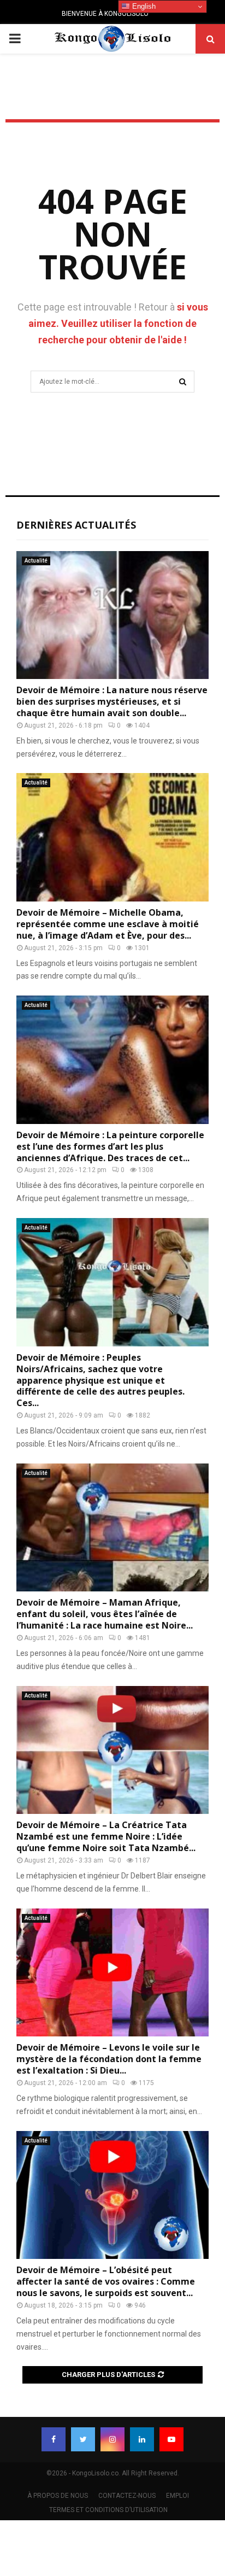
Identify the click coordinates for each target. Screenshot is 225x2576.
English (143, 6)
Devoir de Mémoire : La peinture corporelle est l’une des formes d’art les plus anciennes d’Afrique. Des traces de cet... (110, 1146)
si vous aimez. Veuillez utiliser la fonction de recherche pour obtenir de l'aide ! (118, 323)
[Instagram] (112, 2439)
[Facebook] (54, 2439)
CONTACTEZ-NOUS (127, 2496)
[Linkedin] (142, 2439)
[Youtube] (171, 2439)
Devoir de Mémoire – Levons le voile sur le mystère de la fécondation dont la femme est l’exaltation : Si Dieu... (109, 2059)
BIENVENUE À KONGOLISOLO (105, 14)
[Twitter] (83, 2439)
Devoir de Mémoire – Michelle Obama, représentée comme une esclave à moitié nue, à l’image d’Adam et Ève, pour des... (108, 924)
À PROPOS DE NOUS (58, 2496)
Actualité (36, 561)
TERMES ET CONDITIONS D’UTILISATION (108, 2510)
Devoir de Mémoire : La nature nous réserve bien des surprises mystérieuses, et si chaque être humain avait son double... (112, 701)
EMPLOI (177, 2496)
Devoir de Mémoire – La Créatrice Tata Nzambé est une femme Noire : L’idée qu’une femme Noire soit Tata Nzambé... (106, 1836)
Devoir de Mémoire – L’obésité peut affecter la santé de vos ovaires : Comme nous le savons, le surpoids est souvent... (106, 2281)
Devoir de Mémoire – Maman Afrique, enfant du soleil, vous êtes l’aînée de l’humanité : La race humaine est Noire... (105, 1614)
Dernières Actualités (76, 525)
